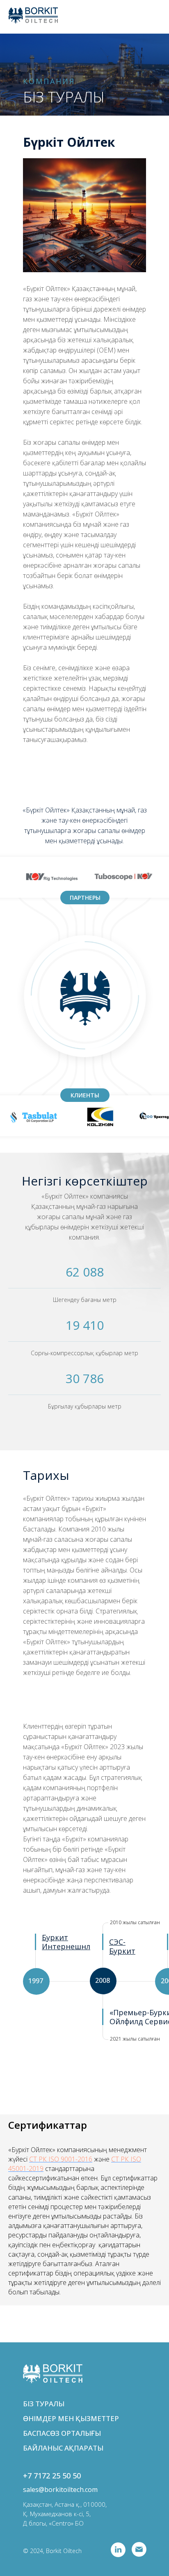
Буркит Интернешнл (66, 1942)
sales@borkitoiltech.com (60, 2490)
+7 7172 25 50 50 (52, 2476)
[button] (122, 1946)
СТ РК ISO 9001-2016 (61, 2159)
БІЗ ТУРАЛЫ (44, 2404)
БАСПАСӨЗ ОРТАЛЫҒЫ (62, 2433)
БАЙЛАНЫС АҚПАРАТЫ (63, 2448)
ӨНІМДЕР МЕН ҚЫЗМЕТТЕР (71, 2418)
